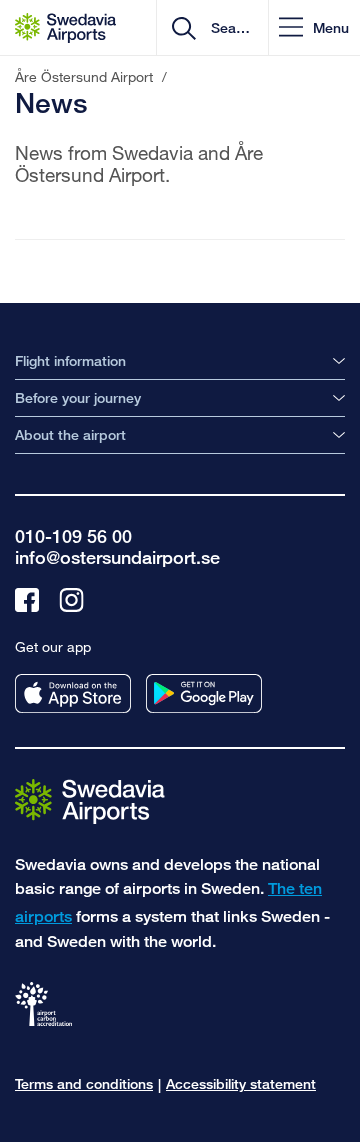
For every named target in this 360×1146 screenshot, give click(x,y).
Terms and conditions (84, 1083)
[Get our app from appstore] (73, 693)
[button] (314, 27)
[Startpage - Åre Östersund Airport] (65, 28)
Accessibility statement (241, 1083)
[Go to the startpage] (90, 800)
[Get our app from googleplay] (204, 693)
